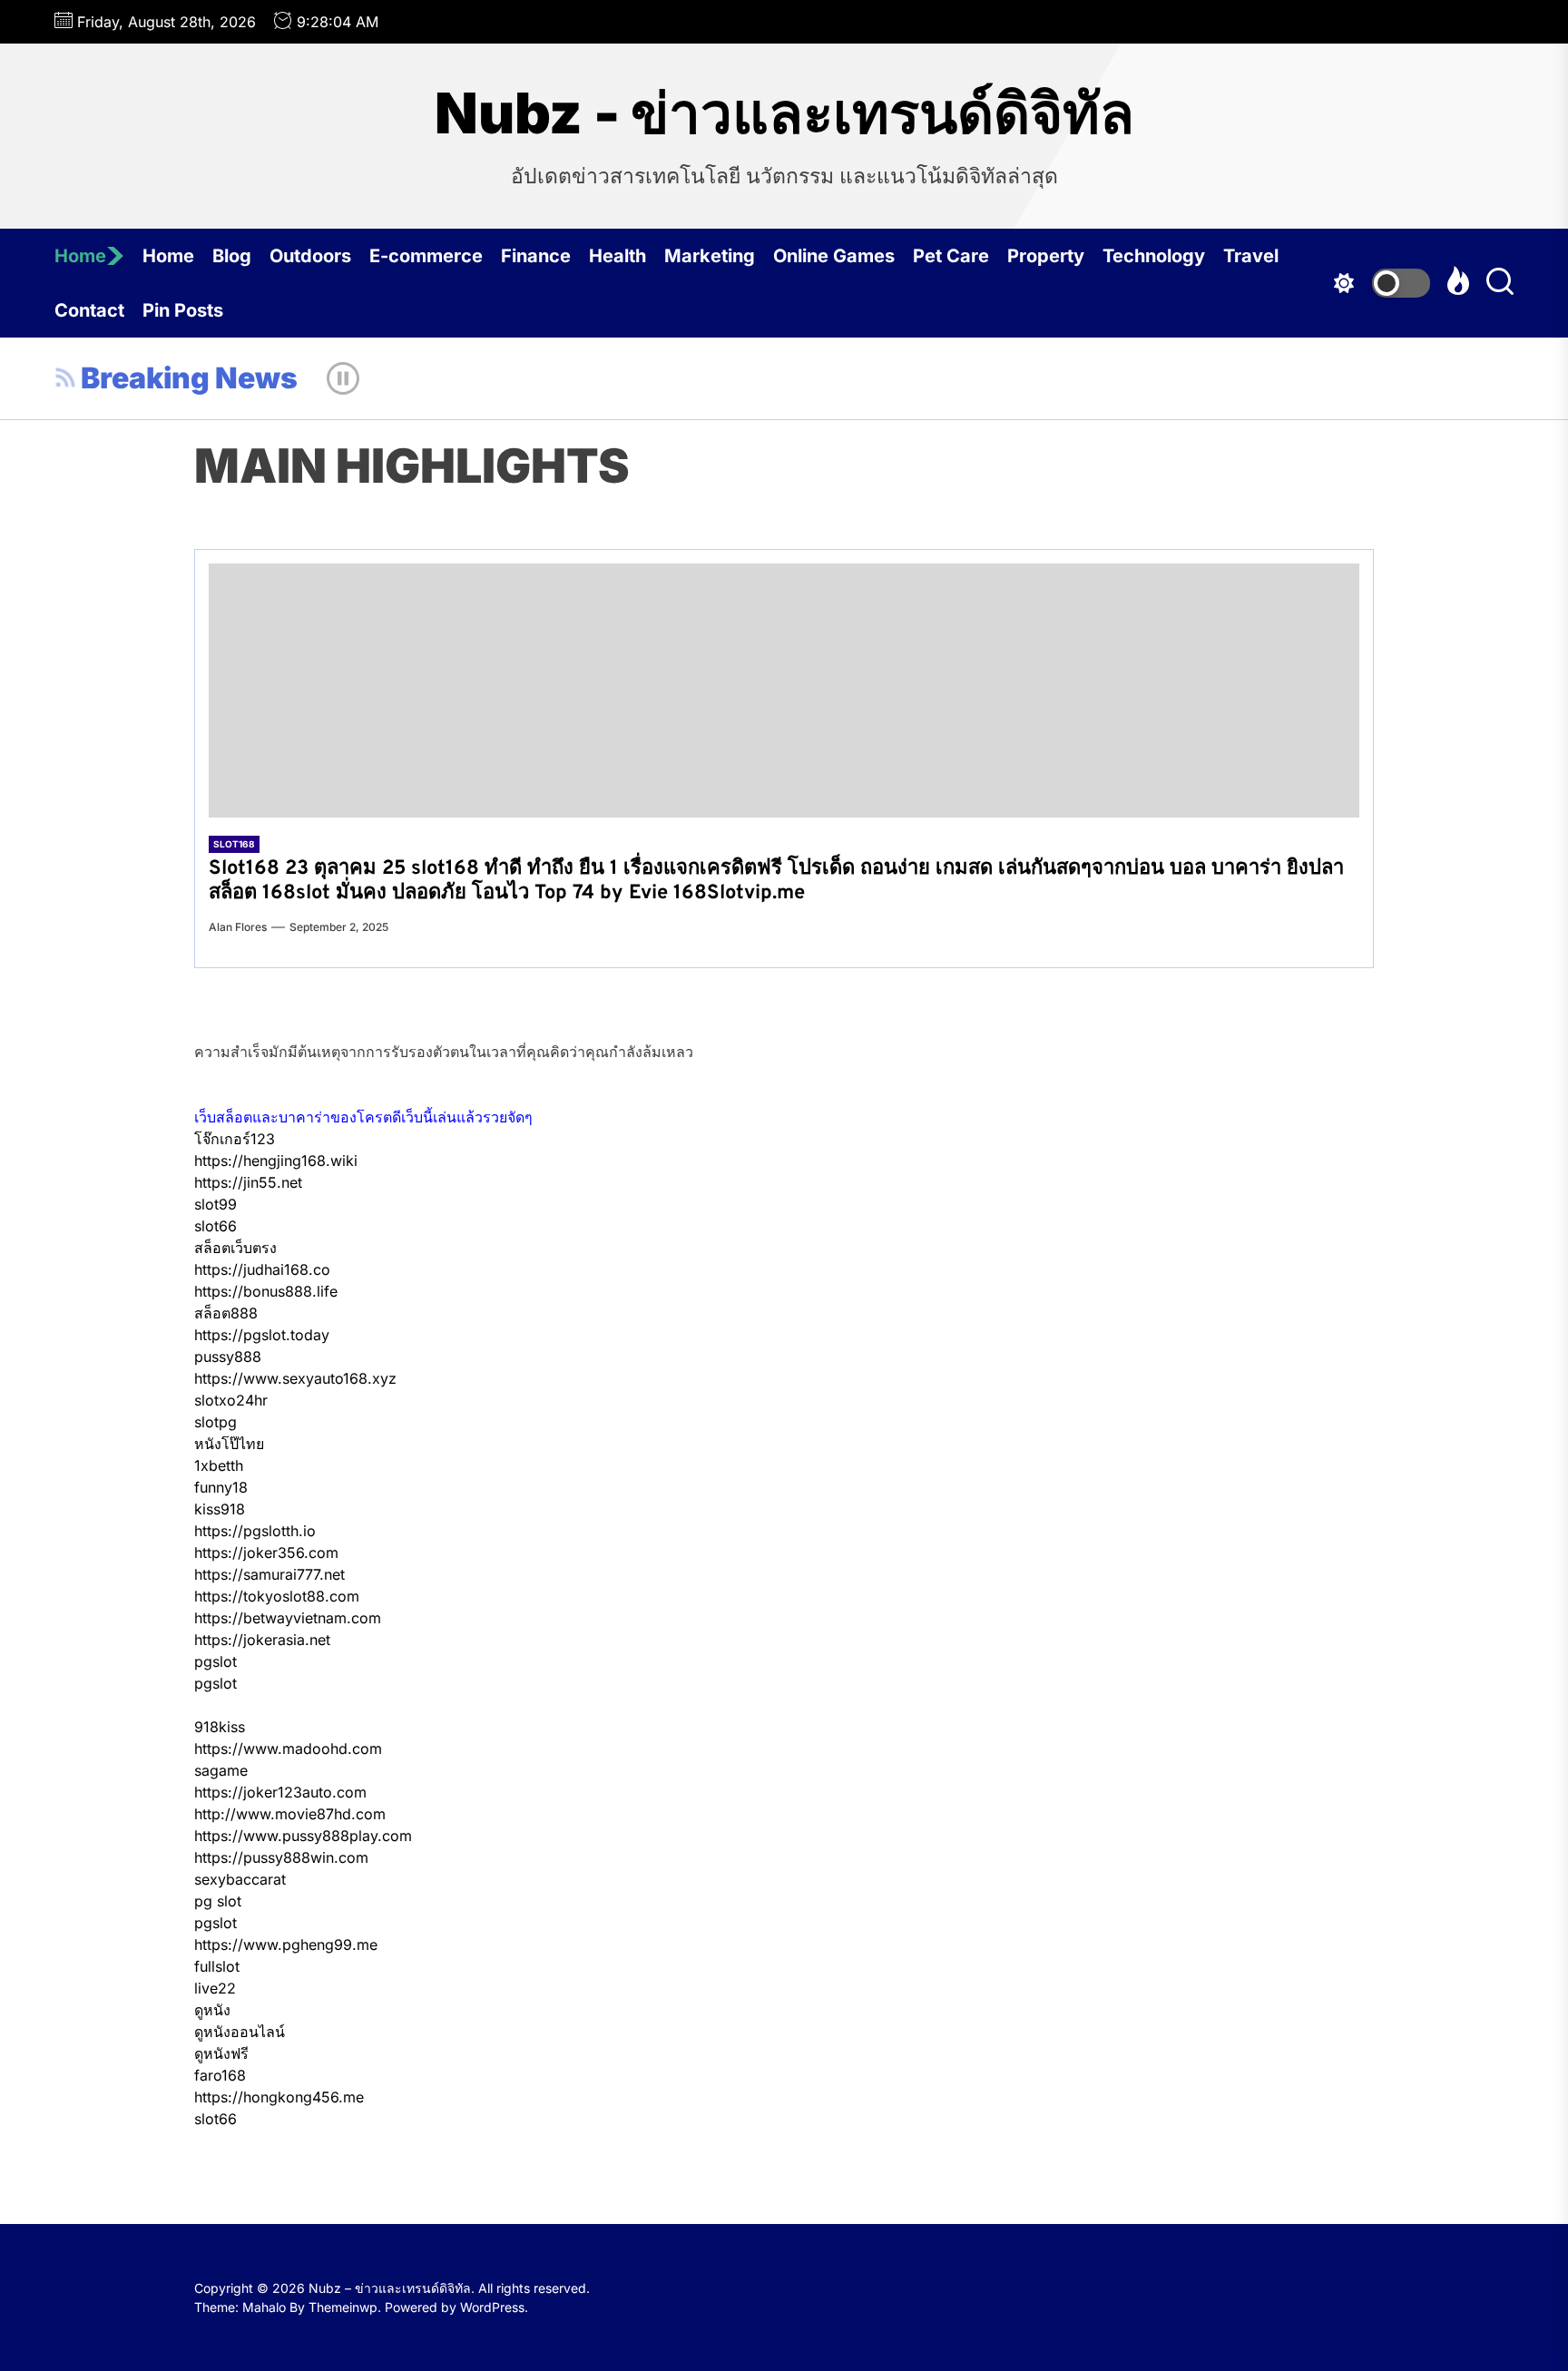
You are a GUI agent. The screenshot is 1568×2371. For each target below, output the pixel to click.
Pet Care (951, 256)
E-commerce (426, 256)
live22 (215, 1988)
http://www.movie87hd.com (290, 1814)
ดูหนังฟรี (221, 2053)
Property (1046, 256)
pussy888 (228, 1357)
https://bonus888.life (266, 1291)
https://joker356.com (266, 1553)
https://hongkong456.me (279, 2097)
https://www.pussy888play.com (303, 1836)
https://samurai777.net (269, 1574)
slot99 (216, 1204)
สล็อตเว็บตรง (235, 1248)
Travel (1251, 256)
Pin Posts (183, 310)
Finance (536, 256)
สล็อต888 (226, 1313)
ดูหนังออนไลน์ (240, 2032)
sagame (221, 1770)
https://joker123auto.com (280, 1792)
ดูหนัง (212, 2010)
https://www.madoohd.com (288, 1749)
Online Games (834, 256)
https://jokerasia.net (262, 1640)
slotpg (216, 1422)
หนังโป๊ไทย (229, 1444)
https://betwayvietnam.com (288, 1618)
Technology (1154, 256)
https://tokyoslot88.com (277, 1596)
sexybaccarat (240, 1879)
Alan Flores (238, 927)
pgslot (216, 1661)
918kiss (220, 1727)
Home (80, 256)
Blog (232, 256)
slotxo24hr (231, 1400)
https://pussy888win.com (281, 1857)
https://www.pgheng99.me (286, 1945)
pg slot (218, 1901)
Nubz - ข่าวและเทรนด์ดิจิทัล (784, 113)
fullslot (217, 1966)
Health (617, 256)
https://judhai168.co (262, 1269)
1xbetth (219, 1465)
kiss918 (220, 1509)
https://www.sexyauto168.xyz (295, 1378)
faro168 (220, 2075)
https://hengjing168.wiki (276, 1161)
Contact (89, 310)
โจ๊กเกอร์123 (235, 1139)
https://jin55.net (248, 1182)
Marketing (710, 256)
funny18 (221, 1487)
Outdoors (310, 256)
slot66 (216, 1226)
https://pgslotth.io (255, 1531)
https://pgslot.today (262, 1335)
